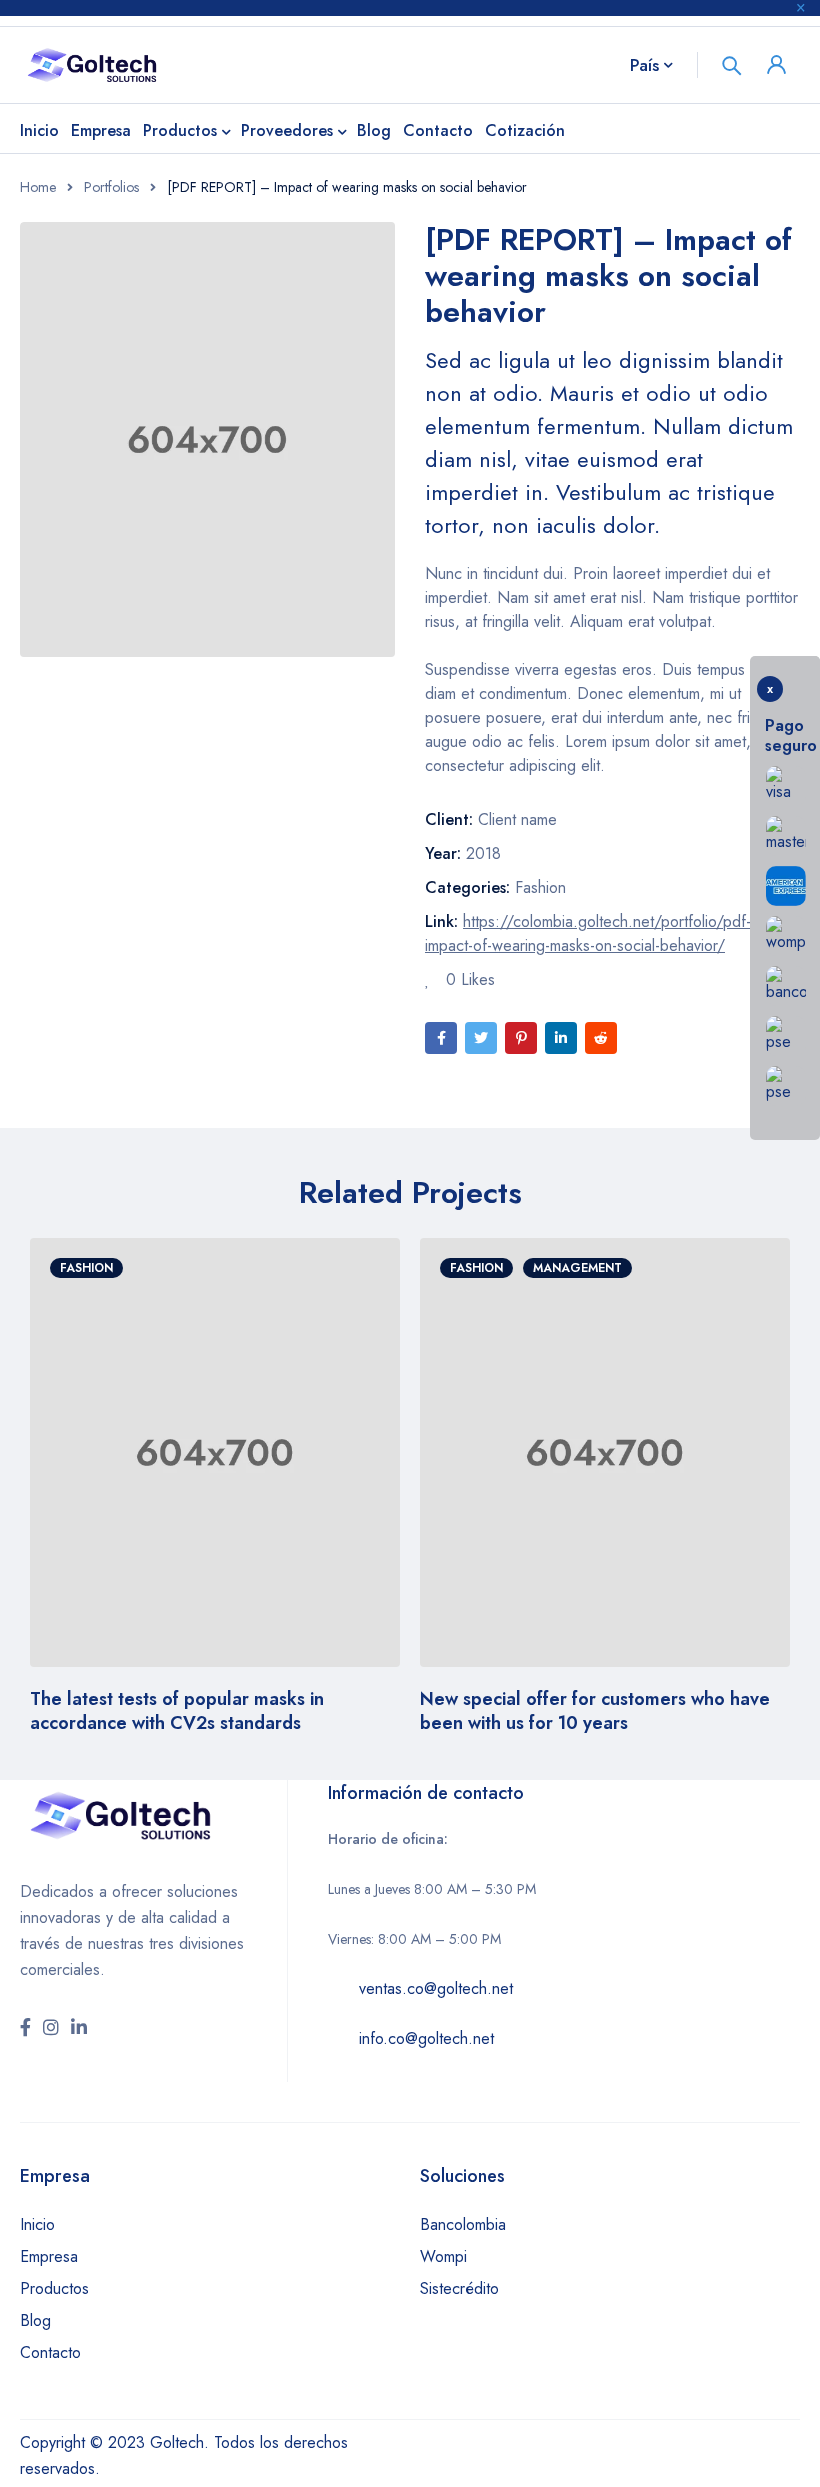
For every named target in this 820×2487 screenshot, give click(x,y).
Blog (35, 2320)
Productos (54, 2288)
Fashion (540, 887)
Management (577, 1268)
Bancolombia (463, 2224)
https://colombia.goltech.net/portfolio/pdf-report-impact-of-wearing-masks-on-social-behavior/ (611, 933)
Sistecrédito (459, 2288)
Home (38, 187)
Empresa (49, 2256)
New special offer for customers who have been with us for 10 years (595, 1711)
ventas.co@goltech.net (436, 1988)
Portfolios (111, 187)
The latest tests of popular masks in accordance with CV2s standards (177, 1711)
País (644, 65)
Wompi (443, 2256)
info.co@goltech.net (426, 2038)
